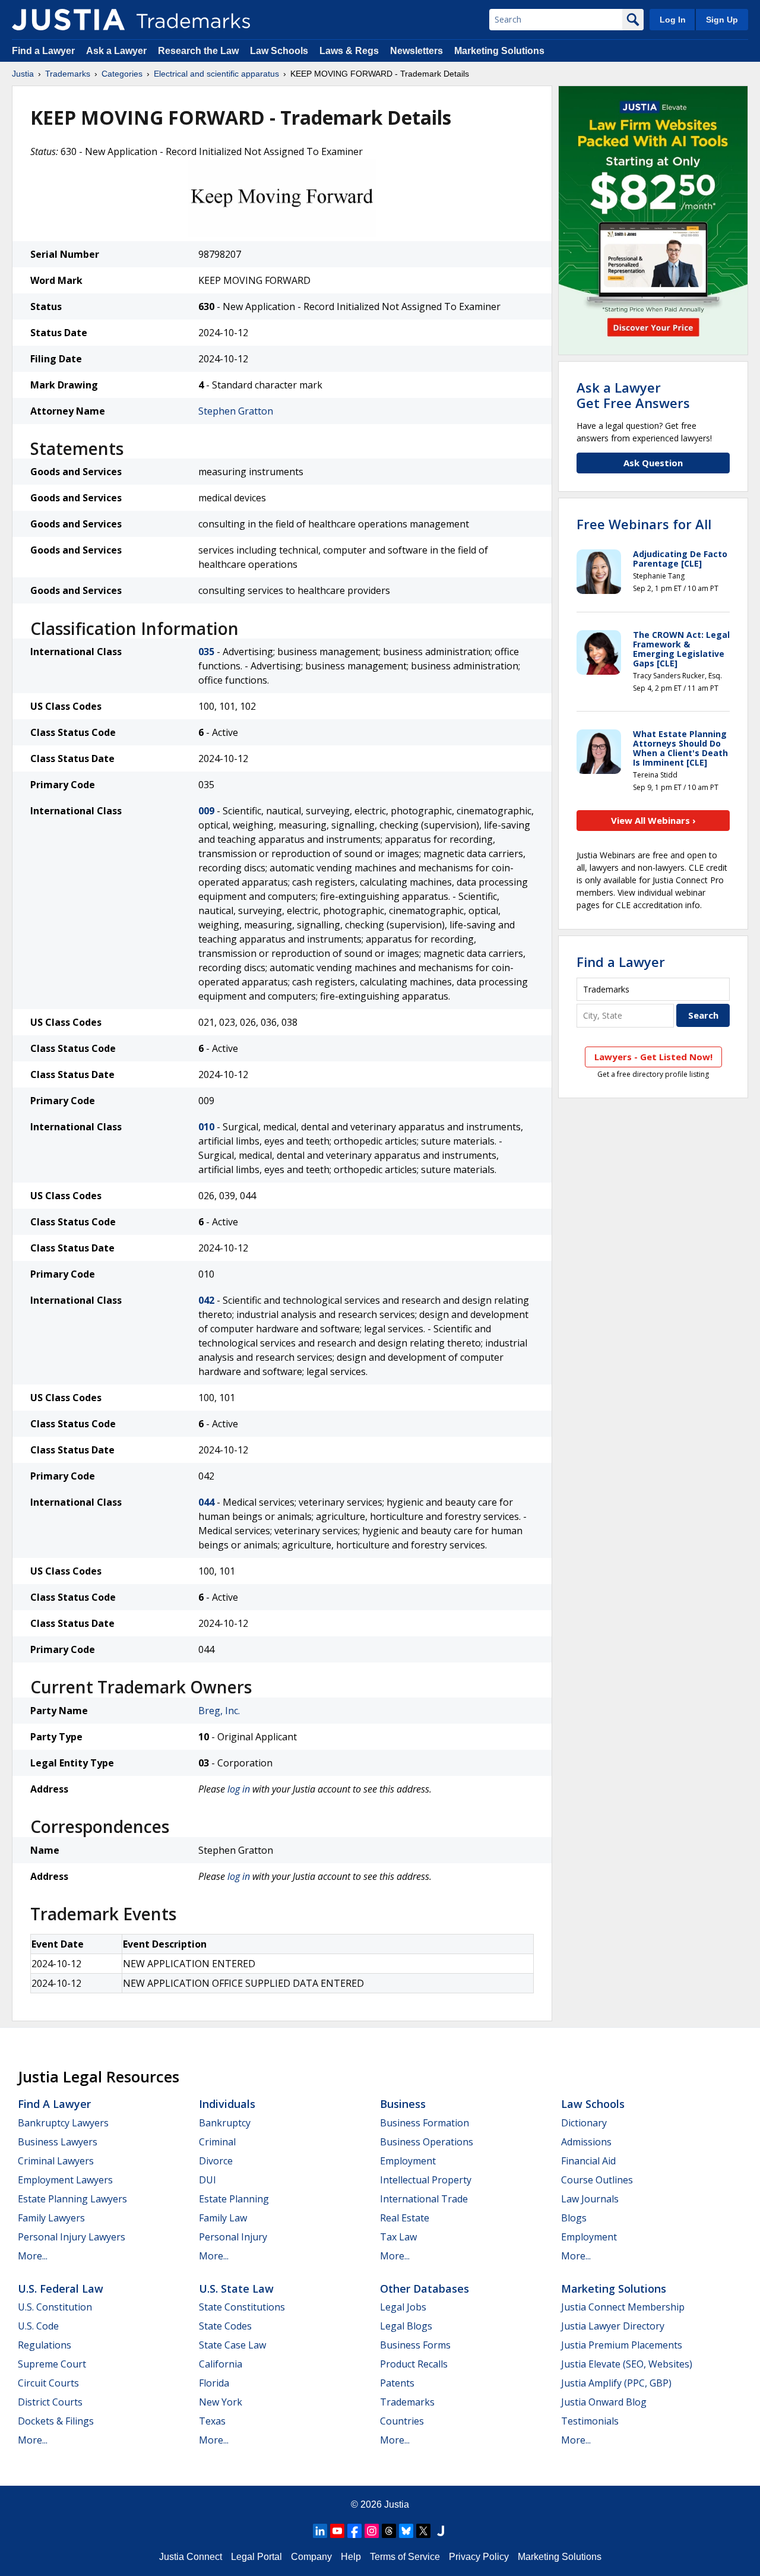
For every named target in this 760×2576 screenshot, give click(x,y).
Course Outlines (597, 2180)
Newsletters (417, 51)
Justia (23, 74)
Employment (408, 2161)
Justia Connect (191, 2557)
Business (403, 2104)
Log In (673, 20)
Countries (402, 2421)
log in (239, 1789)
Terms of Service (405, 2557)
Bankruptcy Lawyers (63, 2123)
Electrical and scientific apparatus (216, 74)
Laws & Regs (349, 51)
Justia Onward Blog (604, 2402)
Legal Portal (256, 2557)
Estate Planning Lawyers (72, 2199)
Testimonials (590, 2421)
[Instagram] (372, 2531)
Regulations (45, 2345)
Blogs (574, 2218)
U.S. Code (38, 2326)
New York (221, 2402)
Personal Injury (233, 2237)
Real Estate (405, 2218)
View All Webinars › (653, 820)
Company (311, 2557)
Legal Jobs (403, 2307)
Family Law (223, 2218)
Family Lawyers (51, 2218)
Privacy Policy (479, 2557)
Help (351, 2557)
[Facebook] (354, 2531)
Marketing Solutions (499, 51)
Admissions (586, 2142)
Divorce (216, 2161)
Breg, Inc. (219, 1711)
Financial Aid (588, 2161)
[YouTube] (337, 2531)
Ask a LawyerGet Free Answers (633, 395)
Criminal (217, 2142)
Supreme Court (52, 2364)
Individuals (227, 2104)
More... (33, 2256)
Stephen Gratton (236, 411)
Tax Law (398, 2237)
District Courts (50, 2402)
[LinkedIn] (320, 2531)
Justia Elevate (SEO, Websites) (627, 2364)
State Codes (225, 2326)
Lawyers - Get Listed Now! (653, 1057)
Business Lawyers (58, 2142)
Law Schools (279, 51)
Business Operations (427, 2142)
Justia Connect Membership (623, 2307)
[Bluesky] (406, 2531)
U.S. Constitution (55, 2307)
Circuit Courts (48, 2383)
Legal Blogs (406, 2326)
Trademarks (68, 74)
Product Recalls (414, 2364)
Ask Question (653, 463)
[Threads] (389, 2531)
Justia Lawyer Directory (613, 2326)
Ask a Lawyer (116, 51)
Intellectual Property (426, 2180)
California (221, 2364)
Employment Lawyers (65, 2180)
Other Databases (425, 2289)
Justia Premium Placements (622, 2345)
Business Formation (425, 2123)
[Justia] (68, 20)
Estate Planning (234, 2199)
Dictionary (584, 2123)
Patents (397, 2383)
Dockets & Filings (56, 2421)
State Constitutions (242, 2307)
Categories (122, 74)
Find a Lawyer (43, 51)
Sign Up (722, 20)
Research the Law (198, 51)
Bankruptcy (225, 2123)
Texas (212, 2421)
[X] (423, 2531)
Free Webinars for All (644, 524)
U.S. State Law (236, 2289)
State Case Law (232, 2345)
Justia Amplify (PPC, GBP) (616, 2383)
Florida (214, 2383)
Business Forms (415, 2345)
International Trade (424, 2199)
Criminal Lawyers (56, 2161)
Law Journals (590, 2199)
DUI (208, 2180)
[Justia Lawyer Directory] (441, 2531)
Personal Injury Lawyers (72, 2237)
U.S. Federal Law (61, 2289)
